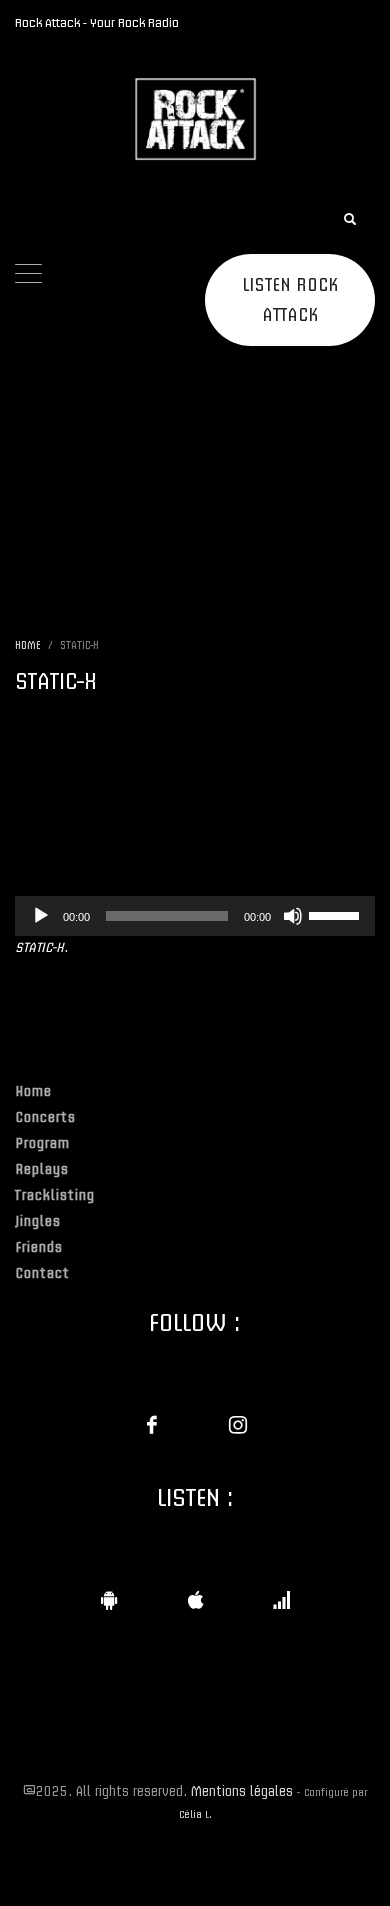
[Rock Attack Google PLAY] (109, 1600)
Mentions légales (242, 1790)
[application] (195, 916)
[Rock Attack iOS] (195, 1600)
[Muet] (293, 916)
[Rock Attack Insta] (238, 1425)
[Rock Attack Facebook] (152, 1425)
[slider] (337, 914)
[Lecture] (41, 916)
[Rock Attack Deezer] (281, 1600)
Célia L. (195, 1814)
